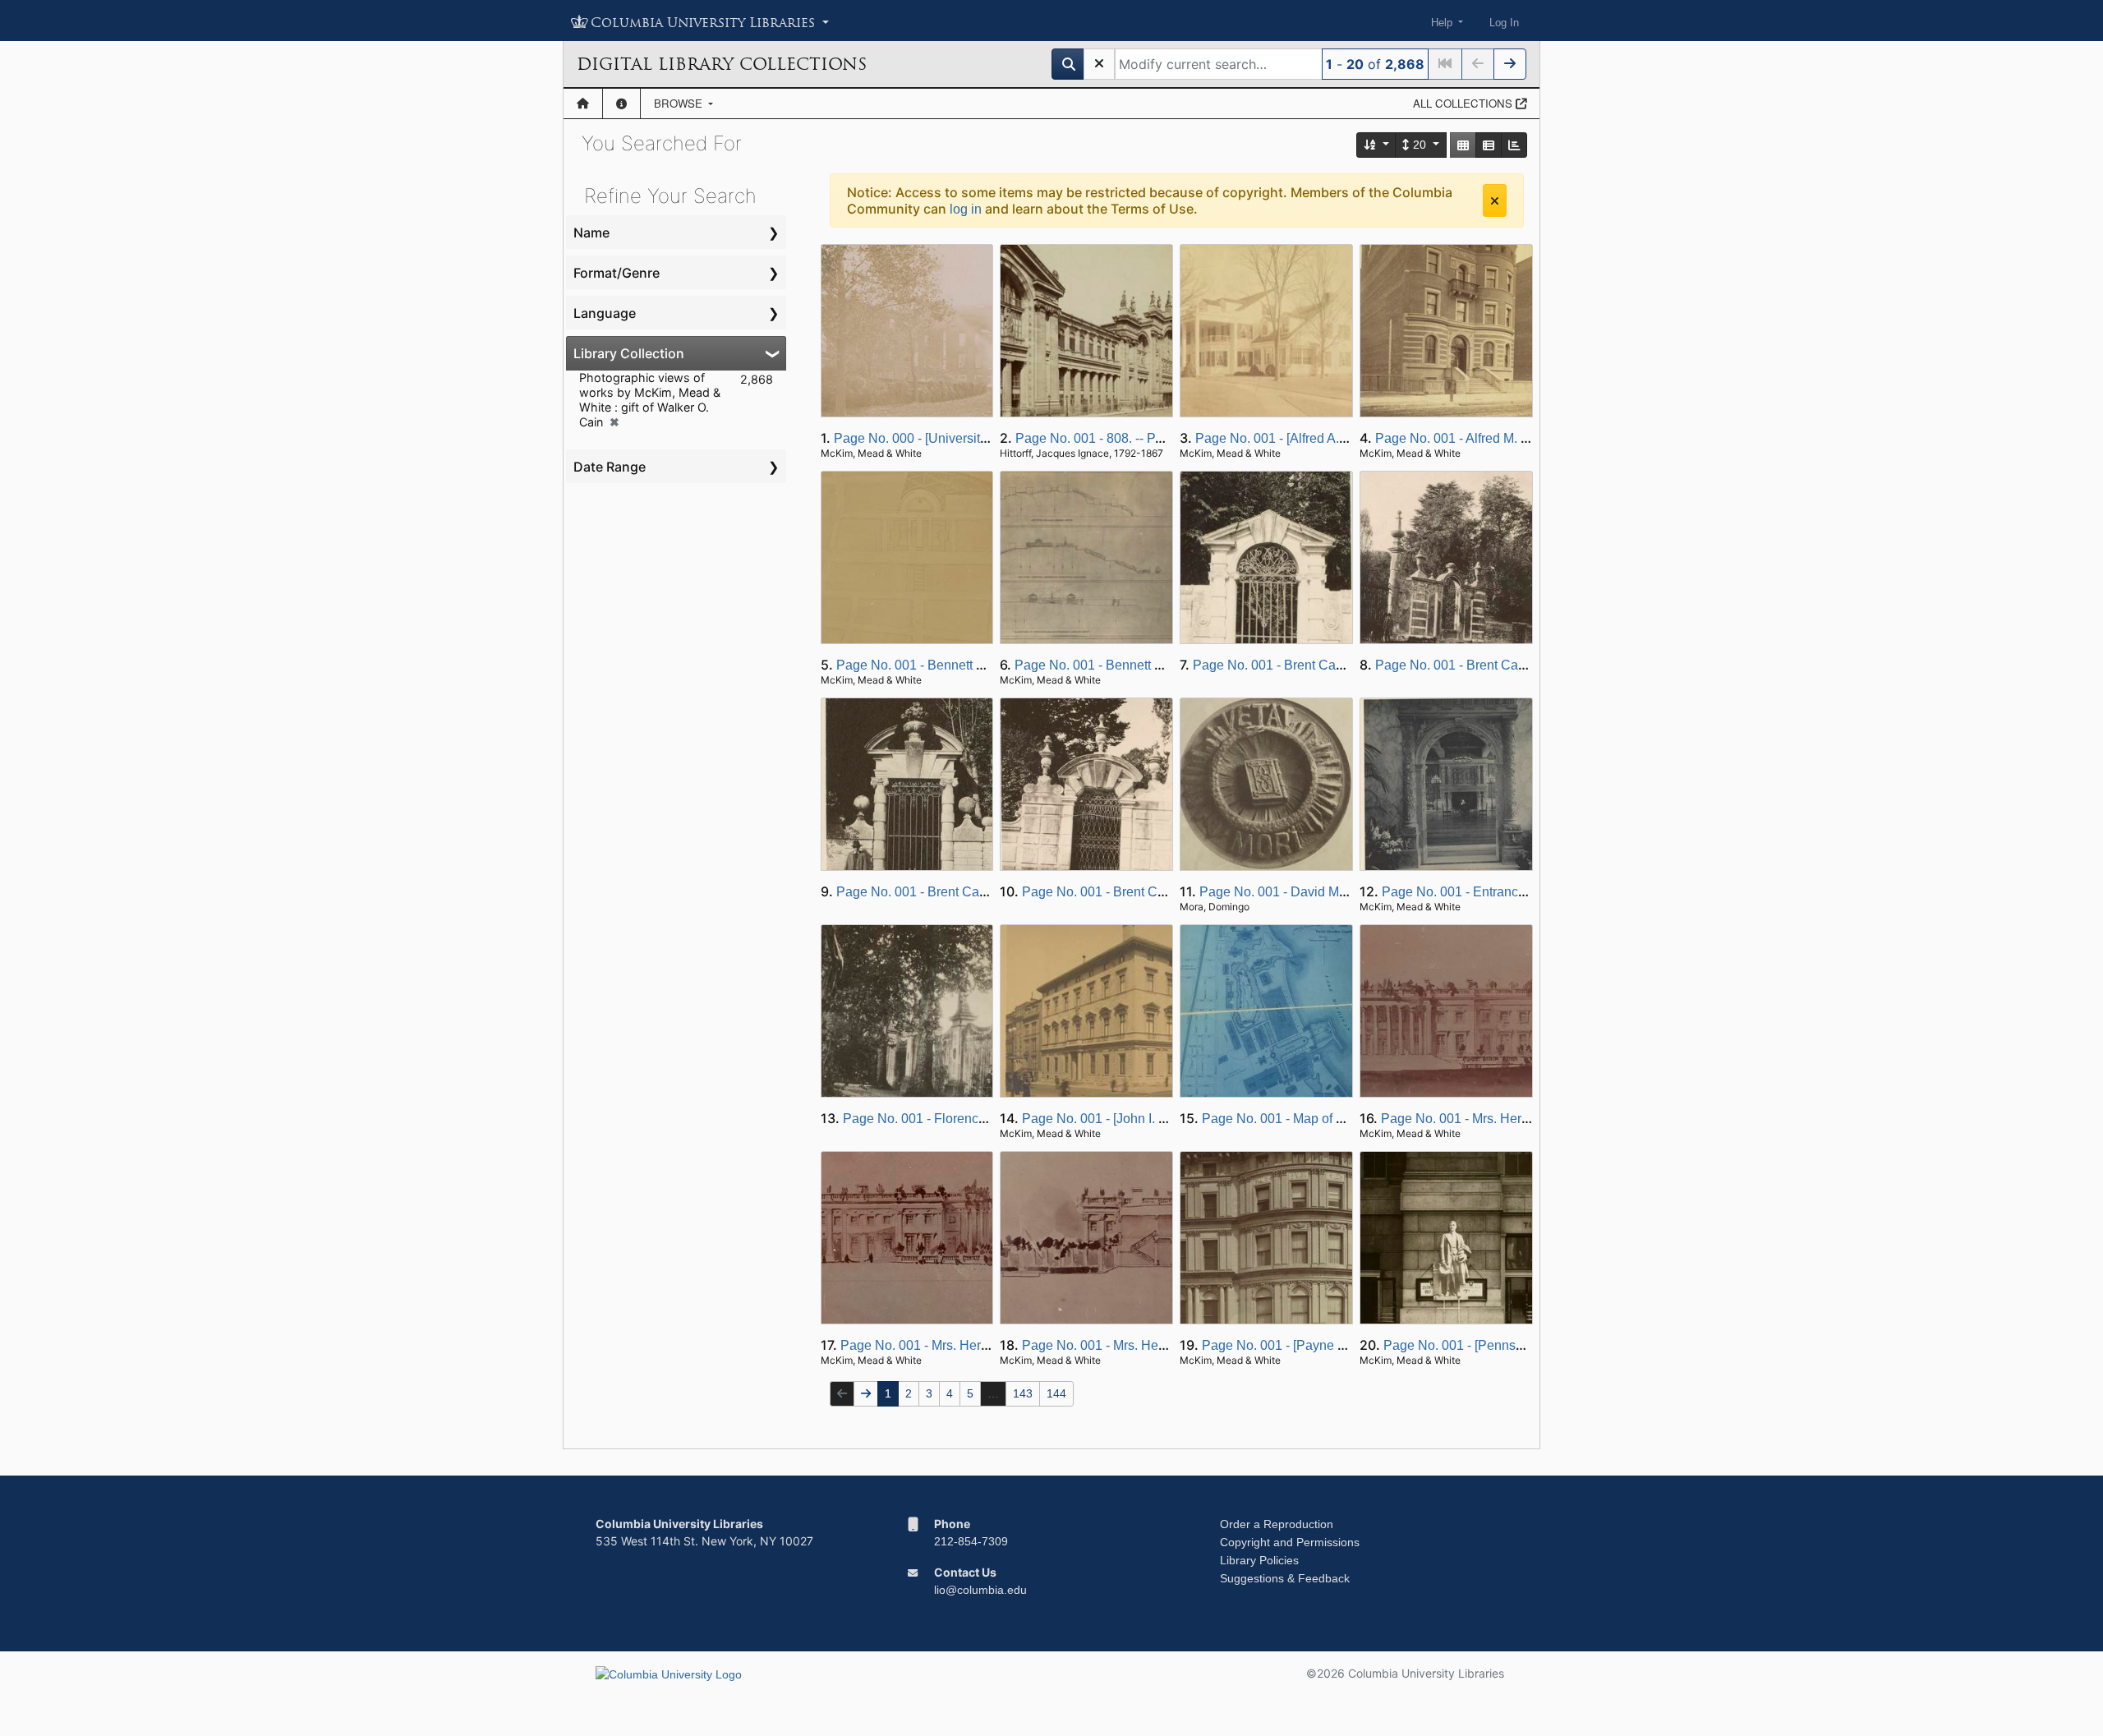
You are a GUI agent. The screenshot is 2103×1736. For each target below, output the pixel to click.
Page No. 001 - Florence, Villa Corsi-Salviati (972, 1119)
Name (591, 233)
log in (966, 209)
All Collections (1464, 103)
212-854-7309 (971, 1541)
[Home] (583, 104)
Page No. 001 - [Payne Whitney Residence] (1328, 1345)
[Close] (1495, 200)
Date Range (610, 467)
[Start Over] (1099, 64)
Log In (1504, 23)
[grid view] (1463, 145)
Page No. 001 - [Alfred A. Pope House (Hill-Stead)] (1342, 438)
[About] (621, 104)
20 (1420, 145)
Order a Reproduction (1277, 1524)
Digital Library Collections (722, 64)
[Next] (1510, 64)
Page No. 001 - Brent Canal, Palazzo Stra (1314, 665)
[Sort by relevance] (1377, 145)
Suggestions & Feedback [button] (1285, 1578)
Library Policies (1259, 1560)
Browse (680, 103)
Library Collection (629, 353)
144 (1056, 1393)
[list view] (1489, 145)
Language (605, 313)
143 (1023, 1393)
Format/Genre (617, 273)
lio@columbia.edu (980, 1590)
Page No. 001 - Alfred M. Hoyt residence (1492, 438)
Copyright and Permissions (1290, 1542)
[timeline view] (1514, 145)
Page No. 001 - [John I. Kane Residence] (1141, 1119)
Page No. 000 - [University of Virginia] (943, 438)
